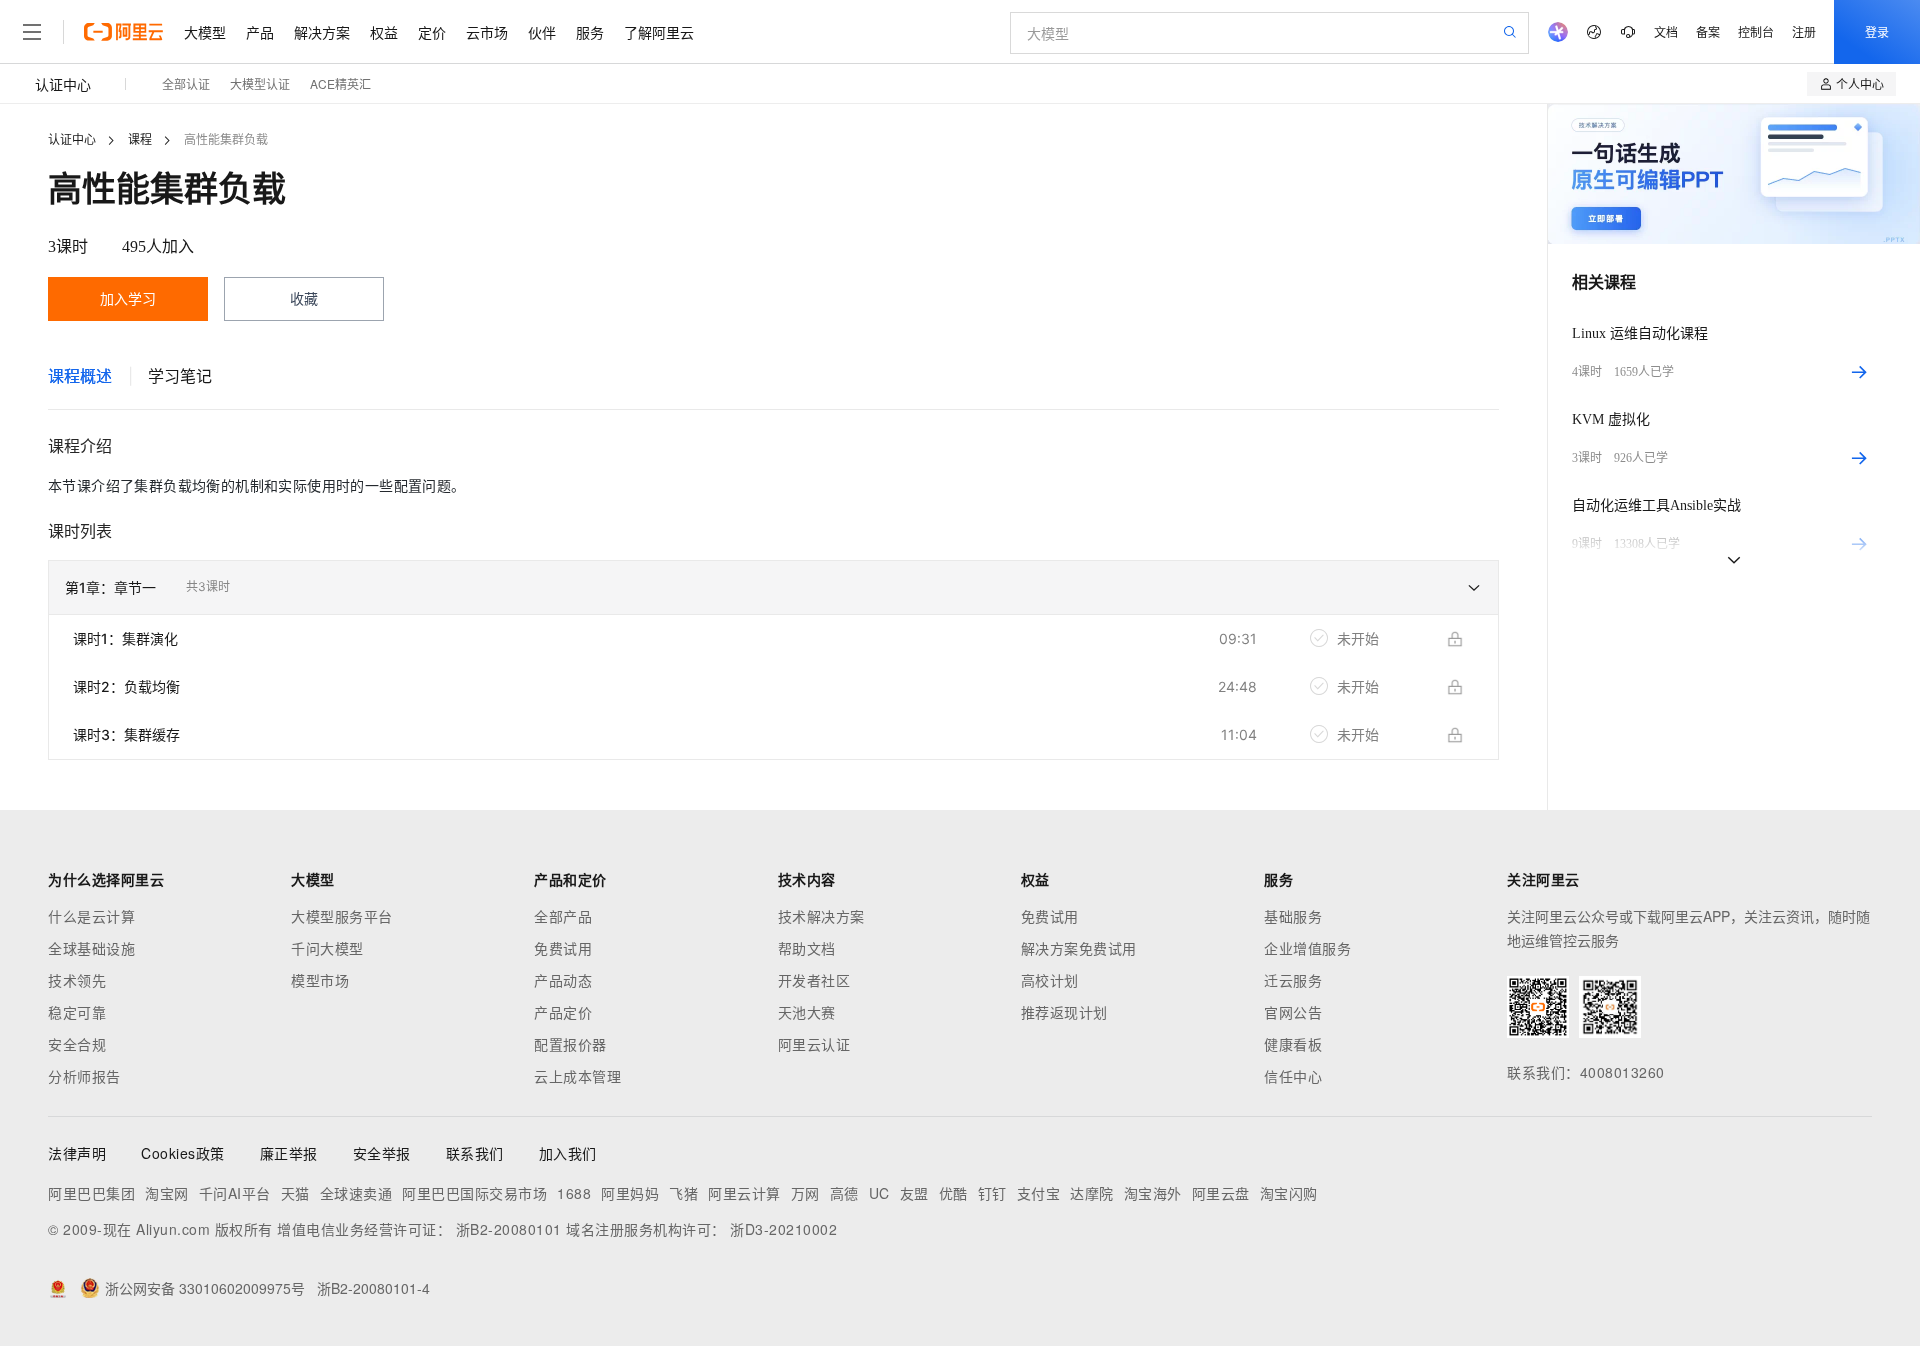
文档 (1666, 31)
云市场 (487, 32)
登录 (1877, 31)
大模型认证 (260, 83)
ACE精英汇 (340, 83)
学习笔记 (180, 376)
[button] (773, 588)
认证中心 (63, 84)
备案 (1708, 31)
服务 (590, 32)
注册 (1804, 31)
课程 (140, 140)
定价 (432, 32)
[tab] (80, 376)
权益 (384, 32)
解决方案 (322, 32)
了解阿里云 (659, 32)
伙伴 (542, 32)
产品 (260, 32)
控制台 (1756, 31)
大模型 (205, 32)
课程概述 (80, 376)
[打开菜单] (32, 32)
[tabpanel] (773, 622)
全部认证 (186, 83)
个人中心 (1860, 83)
